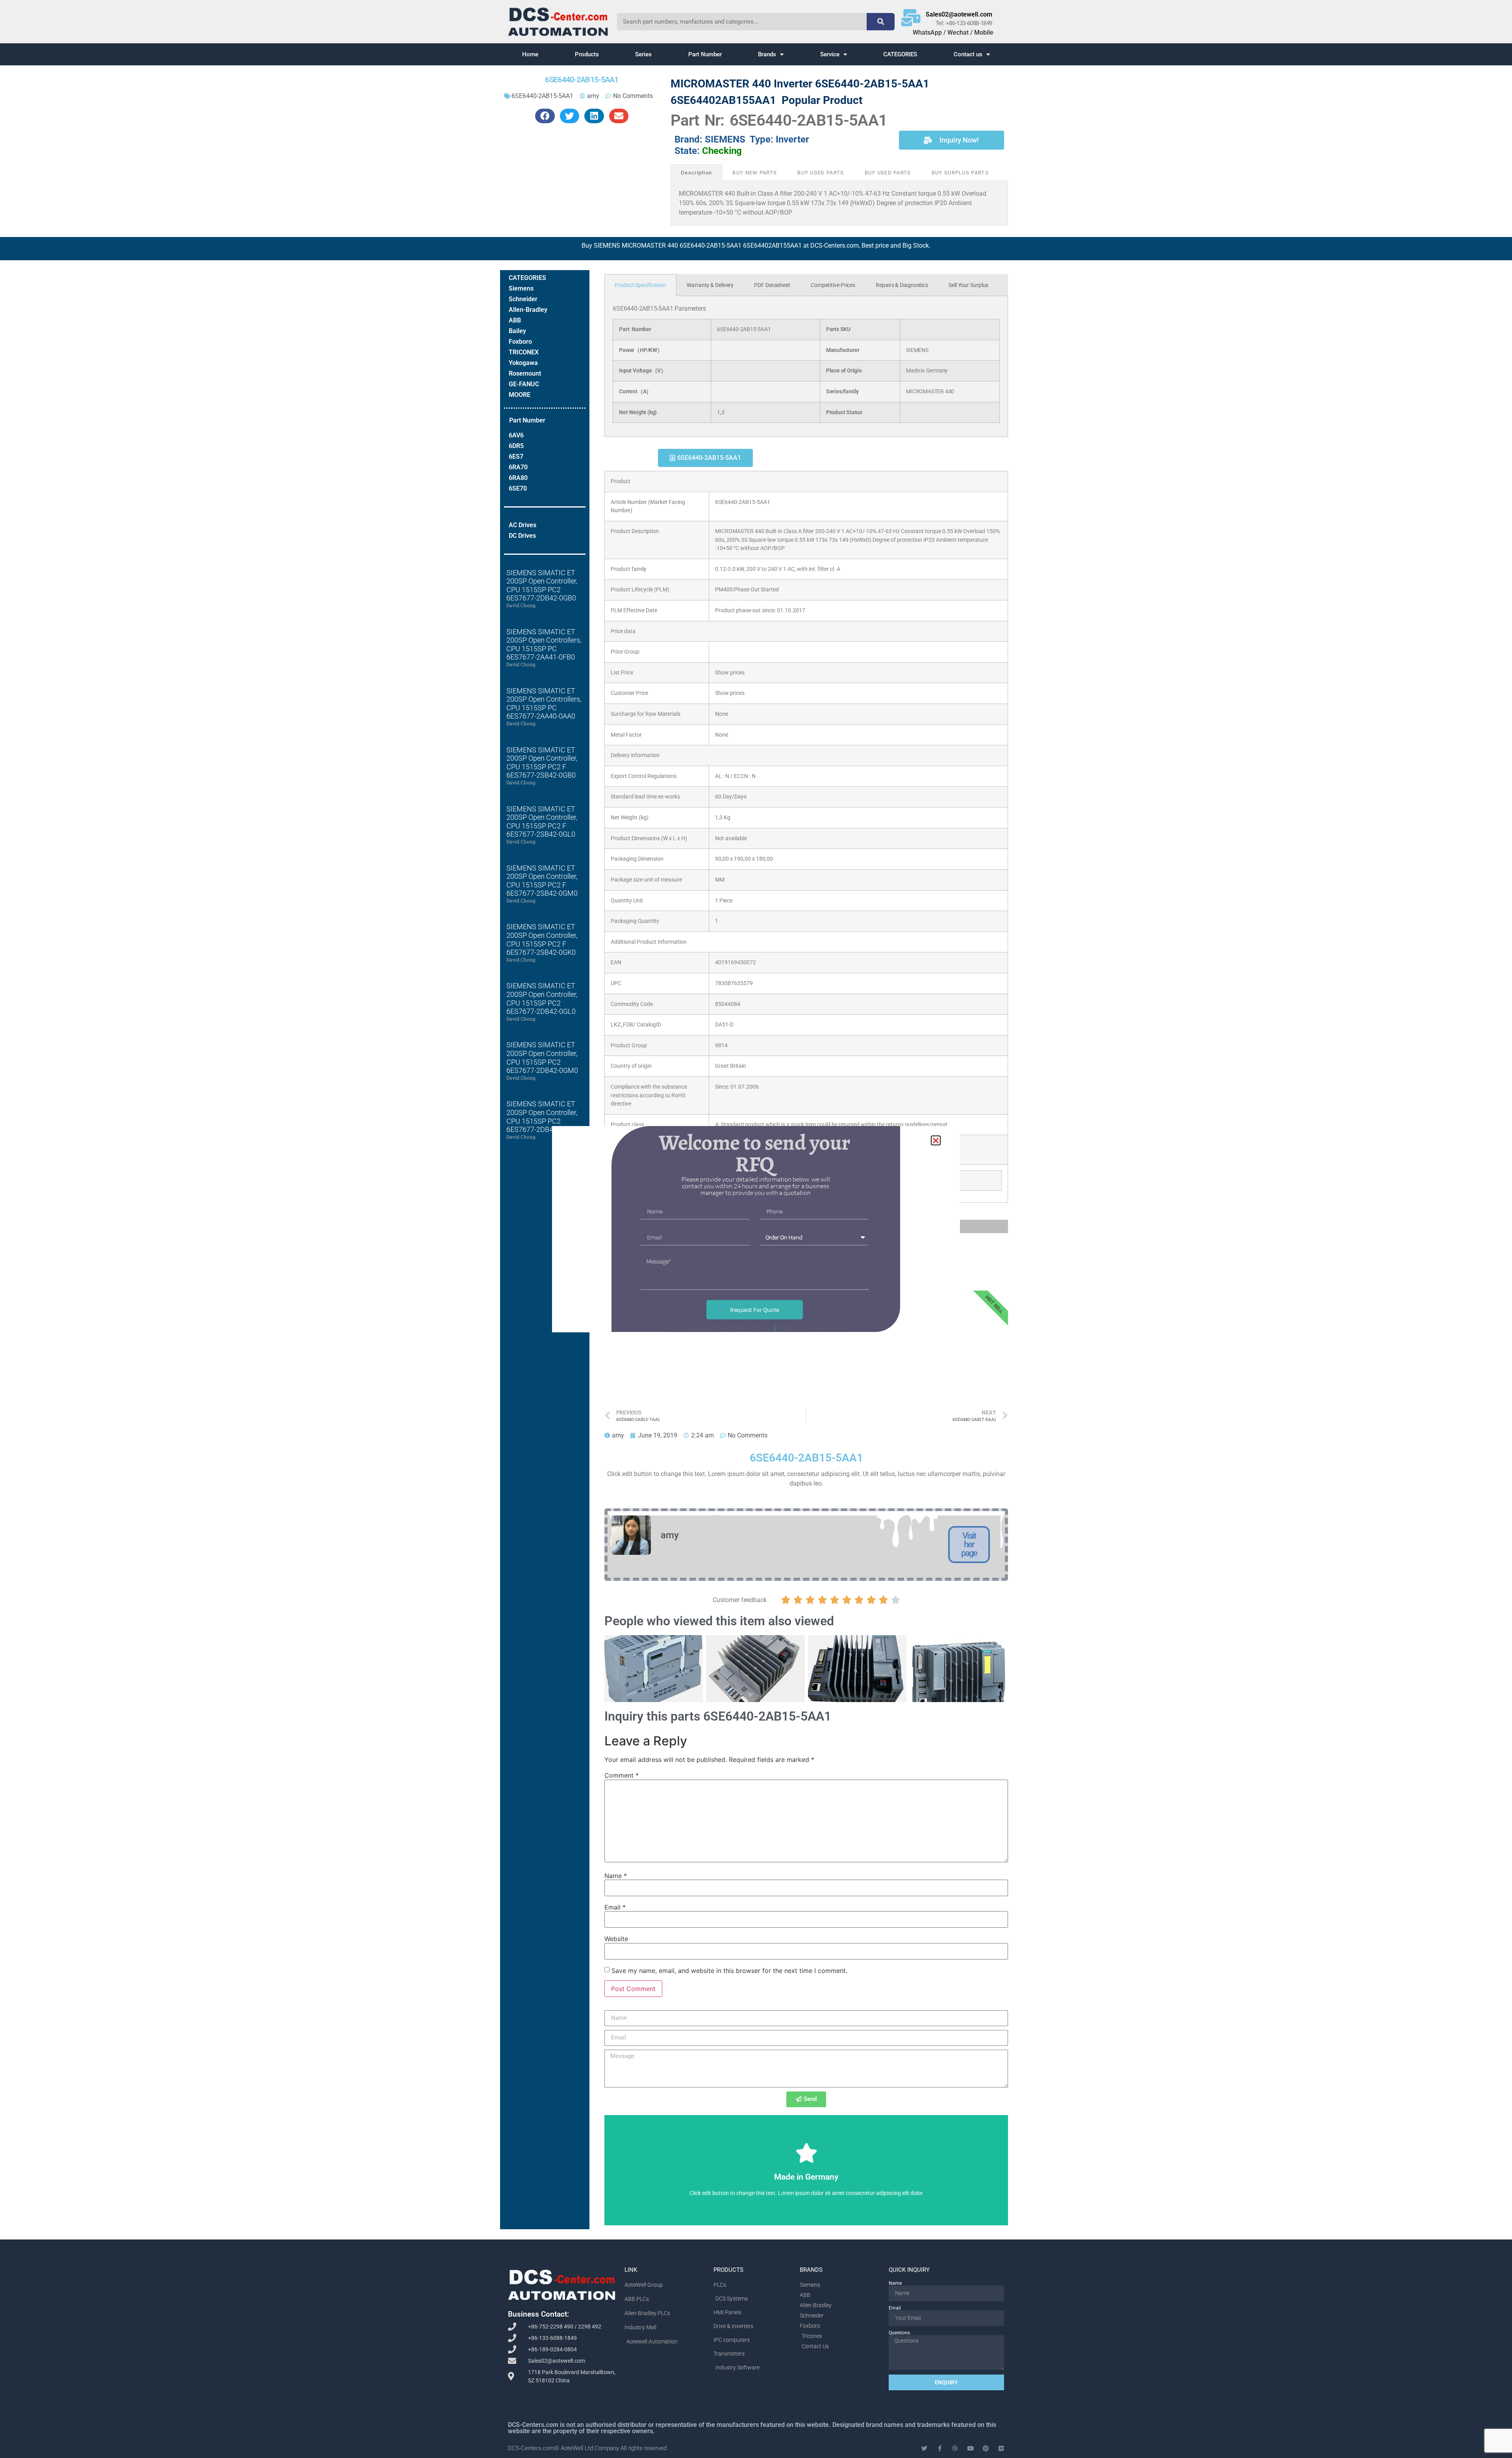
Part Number (705, 54)
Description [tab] (696, 173)
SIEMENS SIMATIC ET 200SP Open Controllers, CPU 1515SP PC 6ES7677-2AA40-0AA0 (544, 704)
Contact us (968, 54)
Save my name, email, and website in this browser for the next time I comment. (729, 1971)
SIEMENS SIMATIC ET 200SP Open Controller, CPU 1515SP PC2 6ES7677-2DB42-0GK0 (542, 1117)
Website (616, 1939)
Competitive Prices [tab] (833, 285)
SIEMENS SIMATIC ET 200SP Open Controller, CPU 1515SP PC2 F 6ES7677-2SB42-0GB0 (542, 763)
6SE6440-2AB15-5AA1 (542, 96)
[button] (545, 116)
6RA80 (518, 478)
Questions (899, 2333)
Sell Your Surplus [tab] (968, 285)
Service (830, 54)
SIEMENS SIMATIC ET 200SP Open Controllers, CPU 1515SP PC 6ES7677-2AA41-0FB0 (544, 645)
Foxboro (520, 342)
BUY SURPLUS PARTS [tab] (960, 173)
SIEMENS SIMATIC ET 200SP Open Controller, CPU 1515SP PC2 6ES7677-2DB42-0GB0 (542, 585)
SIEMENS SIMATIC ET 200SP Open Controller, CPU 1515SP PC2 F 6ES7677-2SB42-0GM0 (542, 881)
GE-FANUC (524, 384)
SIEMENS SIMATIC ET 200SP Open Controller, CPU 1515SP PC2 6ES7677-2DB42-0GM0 (542, 1058)
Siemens (521, 288)
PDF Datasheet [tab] (772, 285)
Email (615, 1907)
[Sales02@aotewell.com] (911, 18)
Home (530, 54)
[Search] (880, 22)
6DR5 (516, 446)
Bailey (517, 331)
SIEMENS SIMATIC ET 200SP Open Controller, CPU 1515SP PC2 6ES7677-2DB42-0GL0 (542, 998)
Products (587, 54)
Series (643, 54)
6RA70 (518, 467)
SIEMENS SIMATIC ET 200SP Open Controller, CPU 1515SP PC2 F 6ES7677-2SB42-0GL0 (542, 822)
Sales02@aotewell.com (959, 14)
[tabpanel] (806, 367)
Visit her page (969, 1544)
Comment (622, 1775)
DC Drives (522, 536)
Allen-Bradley (528, 310)
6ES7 (516, 457)
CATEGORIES (900, 54)
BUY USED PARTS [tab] (821, 173)
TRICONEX (524, 352)
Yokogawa (523, 363)
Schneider (523, 299)
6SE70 (518, 488)
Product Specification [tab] (640, 285)
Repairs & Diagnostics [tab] (902, 285)
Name (616, 1876)
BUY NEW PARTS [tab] (755, 173)
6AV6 (516, 435)
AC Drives (523, 525)
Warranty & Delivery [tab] (710, 285)
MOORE (520, 395)
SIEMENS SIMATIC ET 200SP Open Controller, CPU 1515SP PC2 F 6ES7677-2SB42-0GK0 (542, 939)
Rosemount (525, 373)
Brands (767, 54)
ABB (515, 320)
